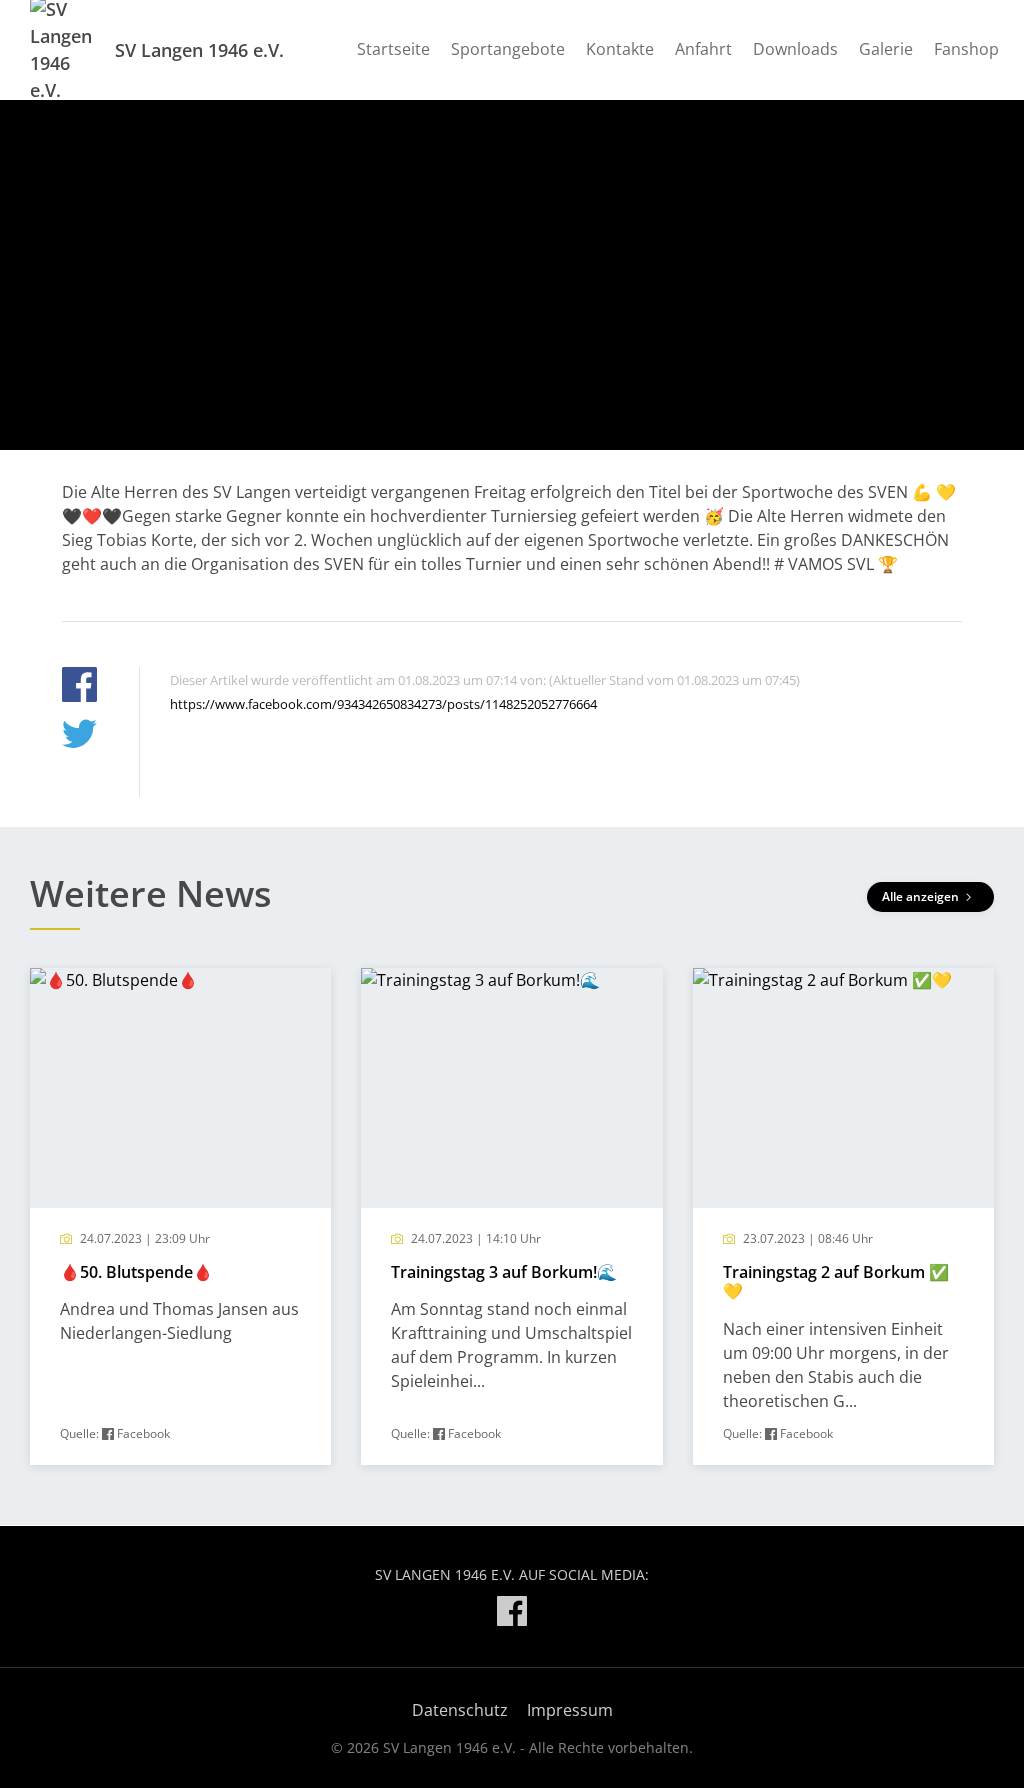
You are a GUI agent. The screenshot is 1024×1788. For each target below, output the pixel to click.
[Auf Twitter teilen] (79, 736)
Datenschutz (460, 1710)
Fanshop (966, 49)
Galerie (886, 49)
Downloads (795, 49)
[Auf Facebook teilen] (79, 687)
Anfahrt (703, 49)
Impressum (570, 1710)
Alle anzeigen (922, 896)
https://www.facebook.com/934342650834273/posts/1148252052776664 (383, 704)
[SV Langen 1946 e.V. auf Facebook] (512, 1614)
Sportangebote (508, 49)
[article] (180, 1216)
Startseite (393, 49)
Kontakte (620, 49)
